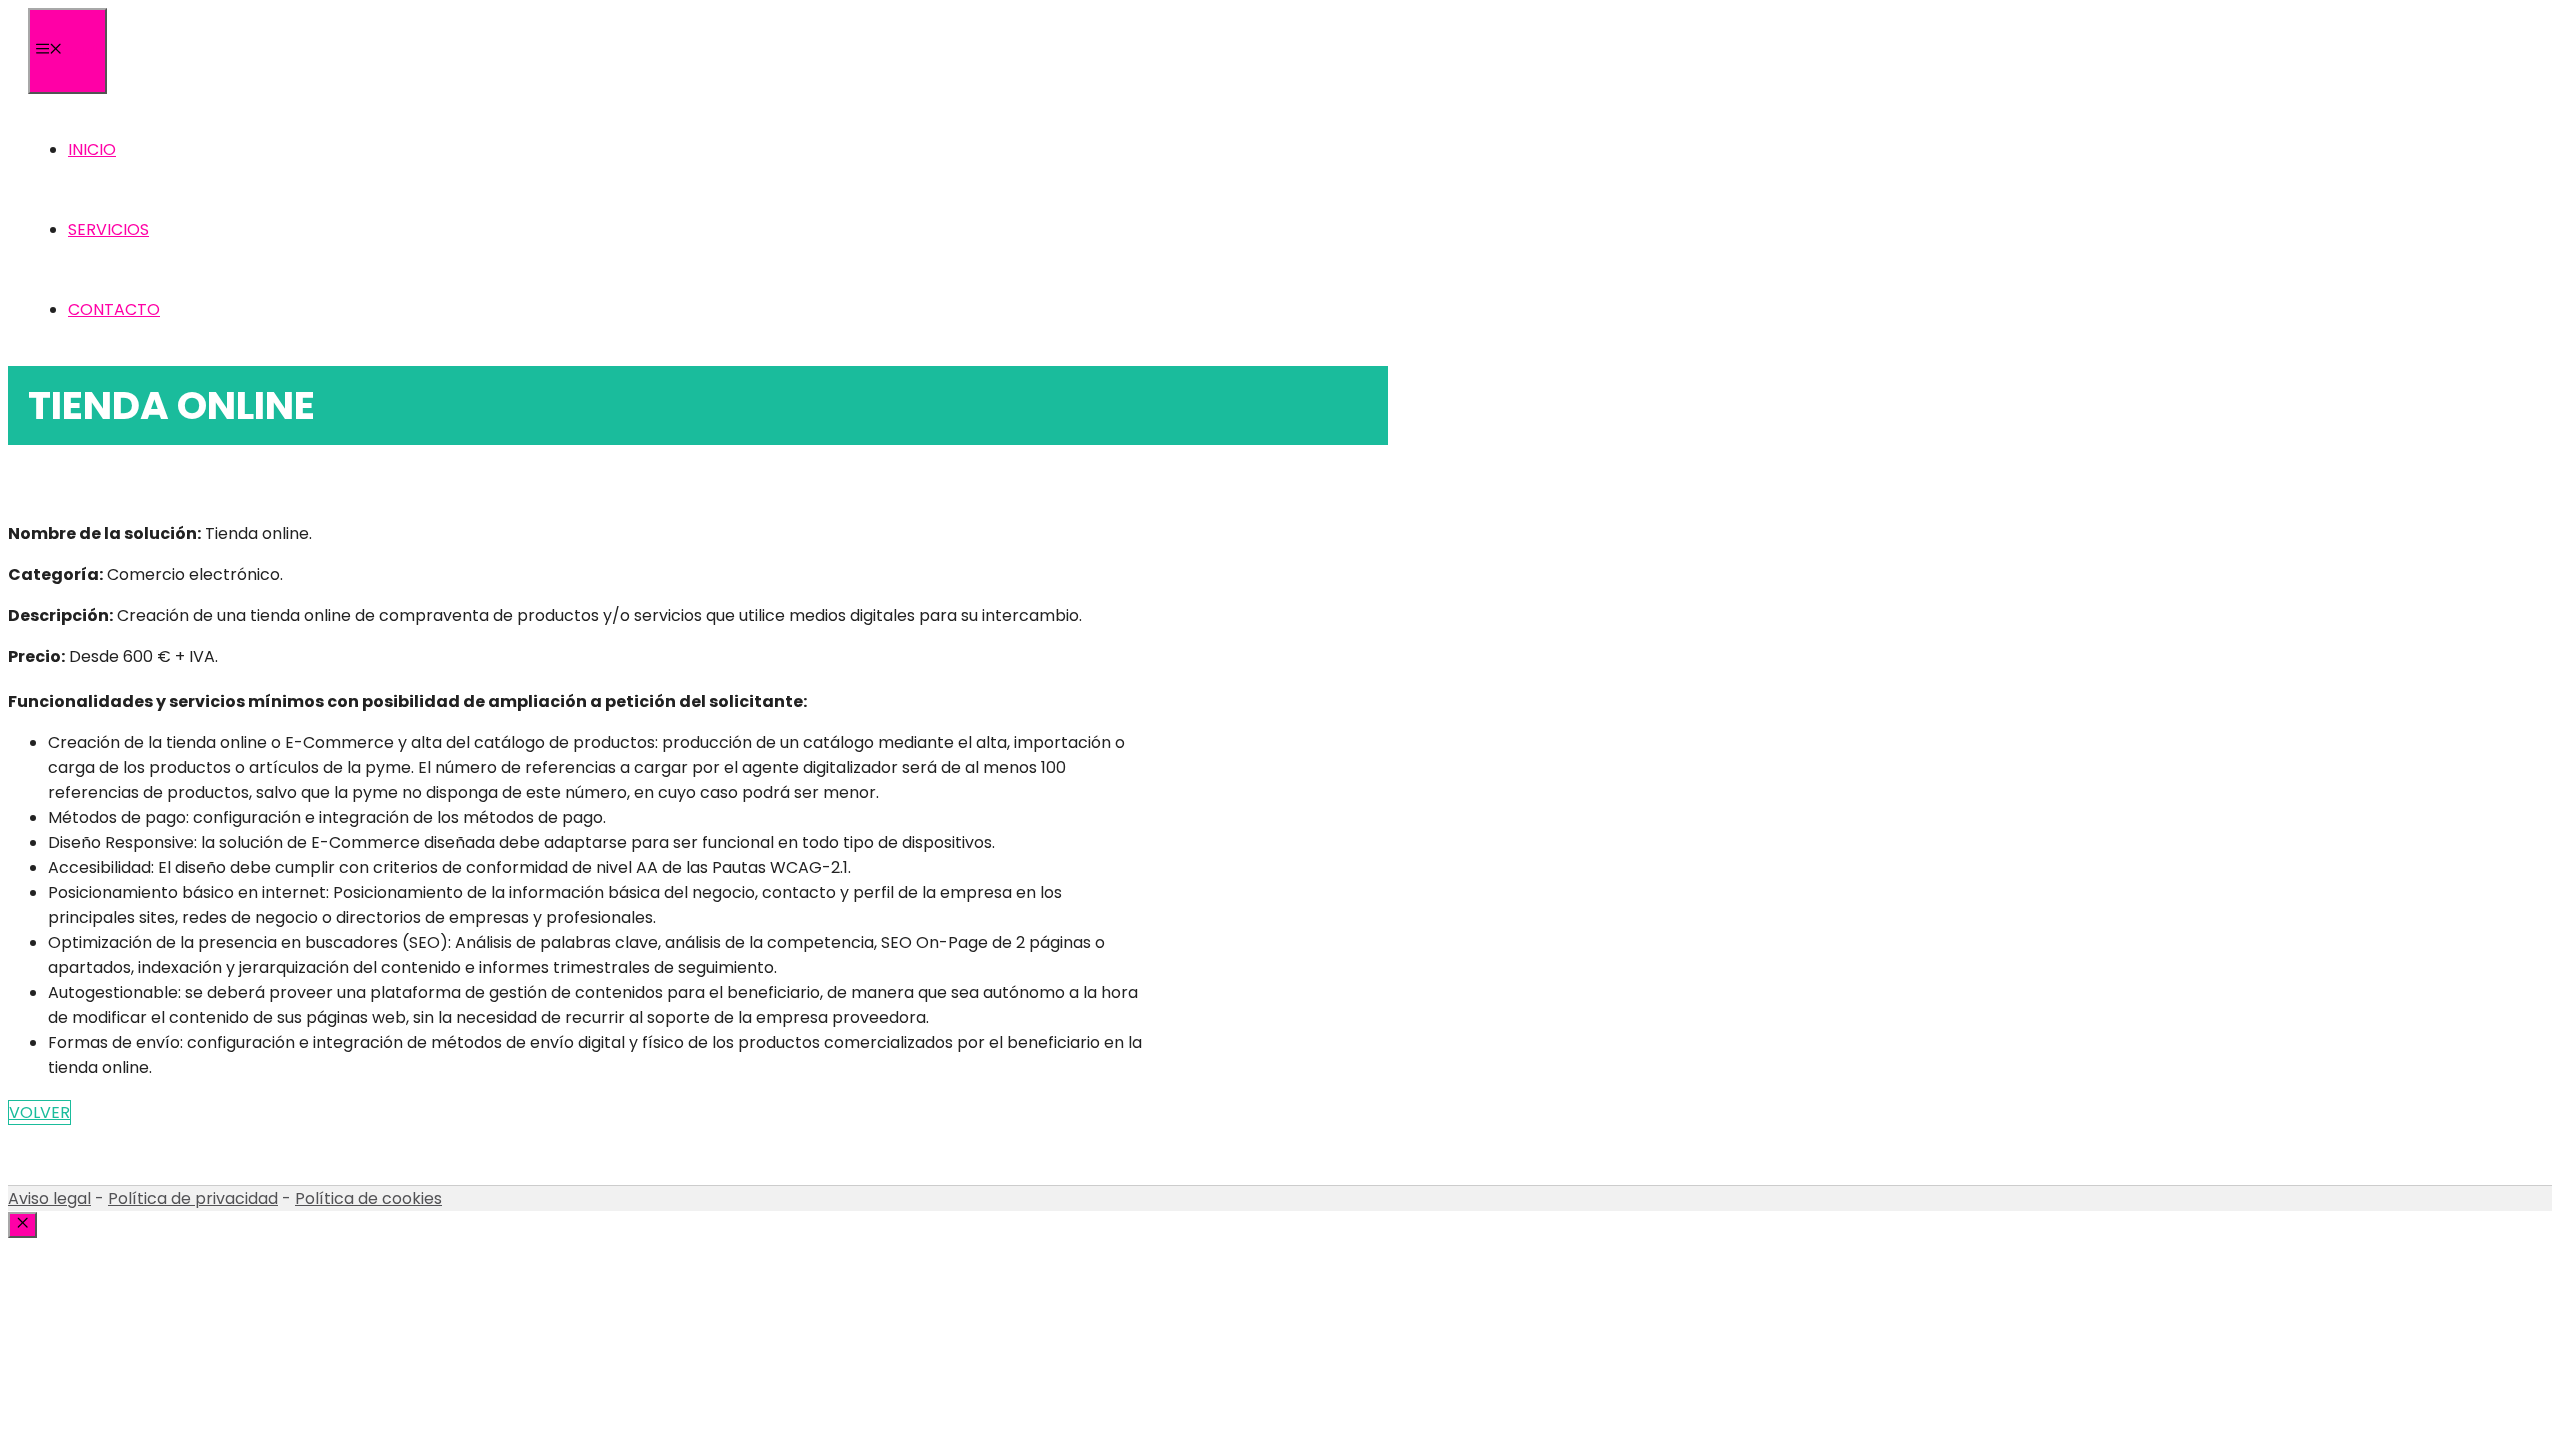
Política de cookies (368, 1198)
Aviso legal (49, 1198)
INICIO (92, 149)
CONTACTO (114, 309)
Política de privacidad (193, 1198)
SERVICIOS (108, 229)
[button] (39, 1112)
